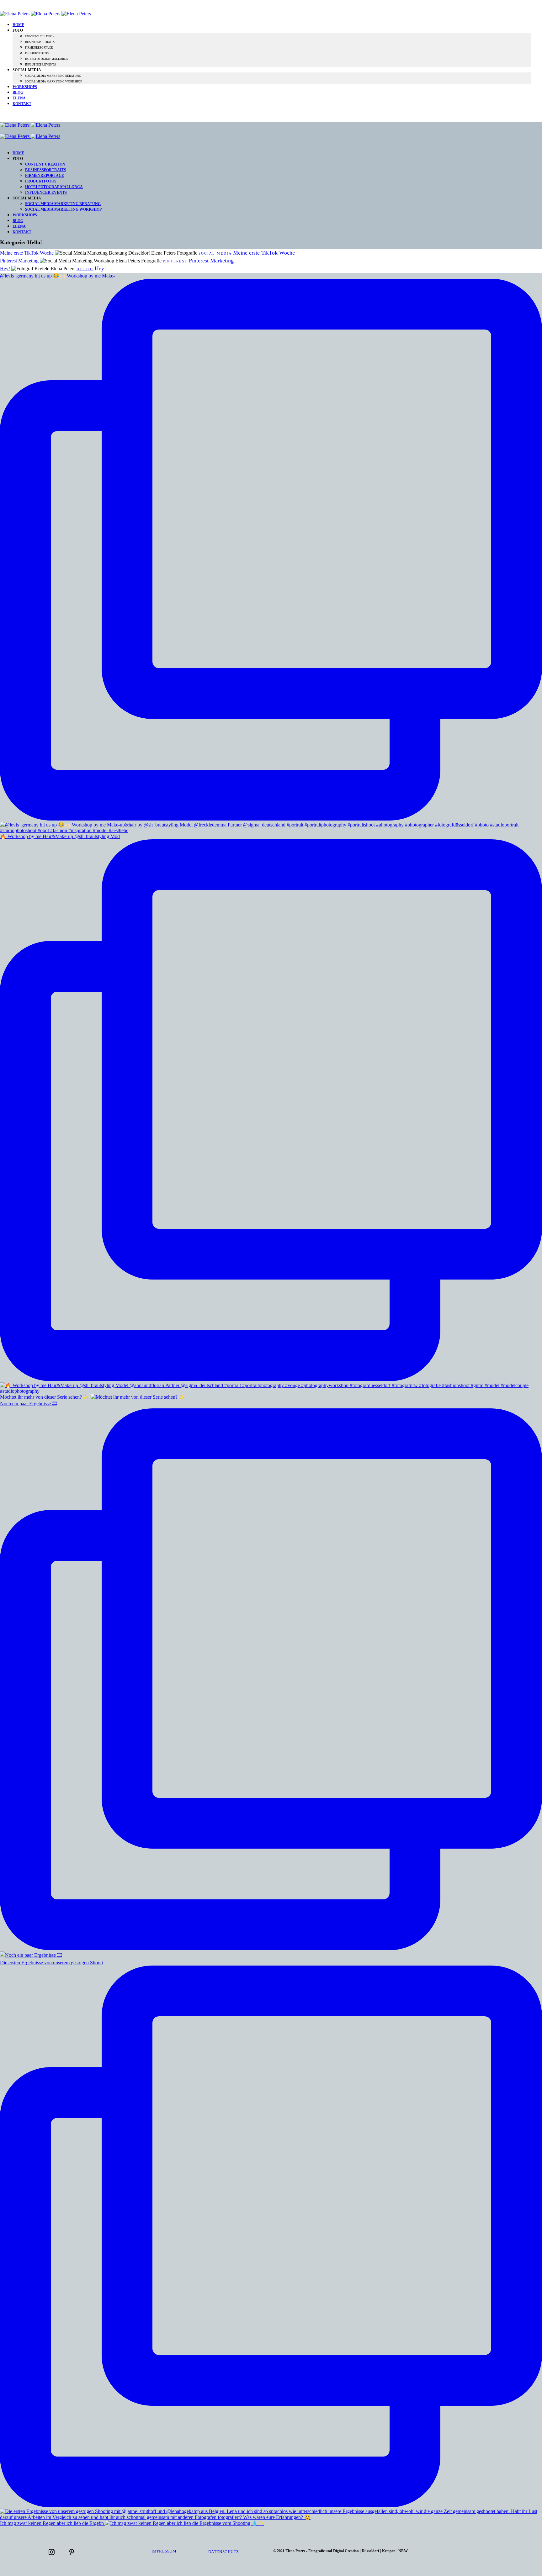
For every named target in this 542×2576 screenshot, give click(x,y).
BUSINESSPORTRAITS (40, 42)
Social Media (215, 253)
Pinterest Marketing (19, 261)
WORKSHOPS (25, 87)
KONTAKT (22, 104)
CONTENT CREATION (40, 36)
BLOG (18, 92)
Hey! (5, 269)
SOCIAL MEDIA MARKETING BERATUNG (53, 76)
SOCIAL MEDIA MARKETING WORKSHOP (53, 82)
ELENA (19, 98)
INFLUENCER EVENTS (40, 65)
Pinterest (175, 261)
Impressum (164, 2551)
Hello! (85, 269)
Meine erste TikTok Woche (27, 253)
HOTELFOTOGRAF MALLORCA (47, 59)
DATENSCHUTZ (224, 2552)
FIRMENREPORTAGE (39, 48)
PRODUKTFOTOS (37, 53)
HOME (18, 25)
